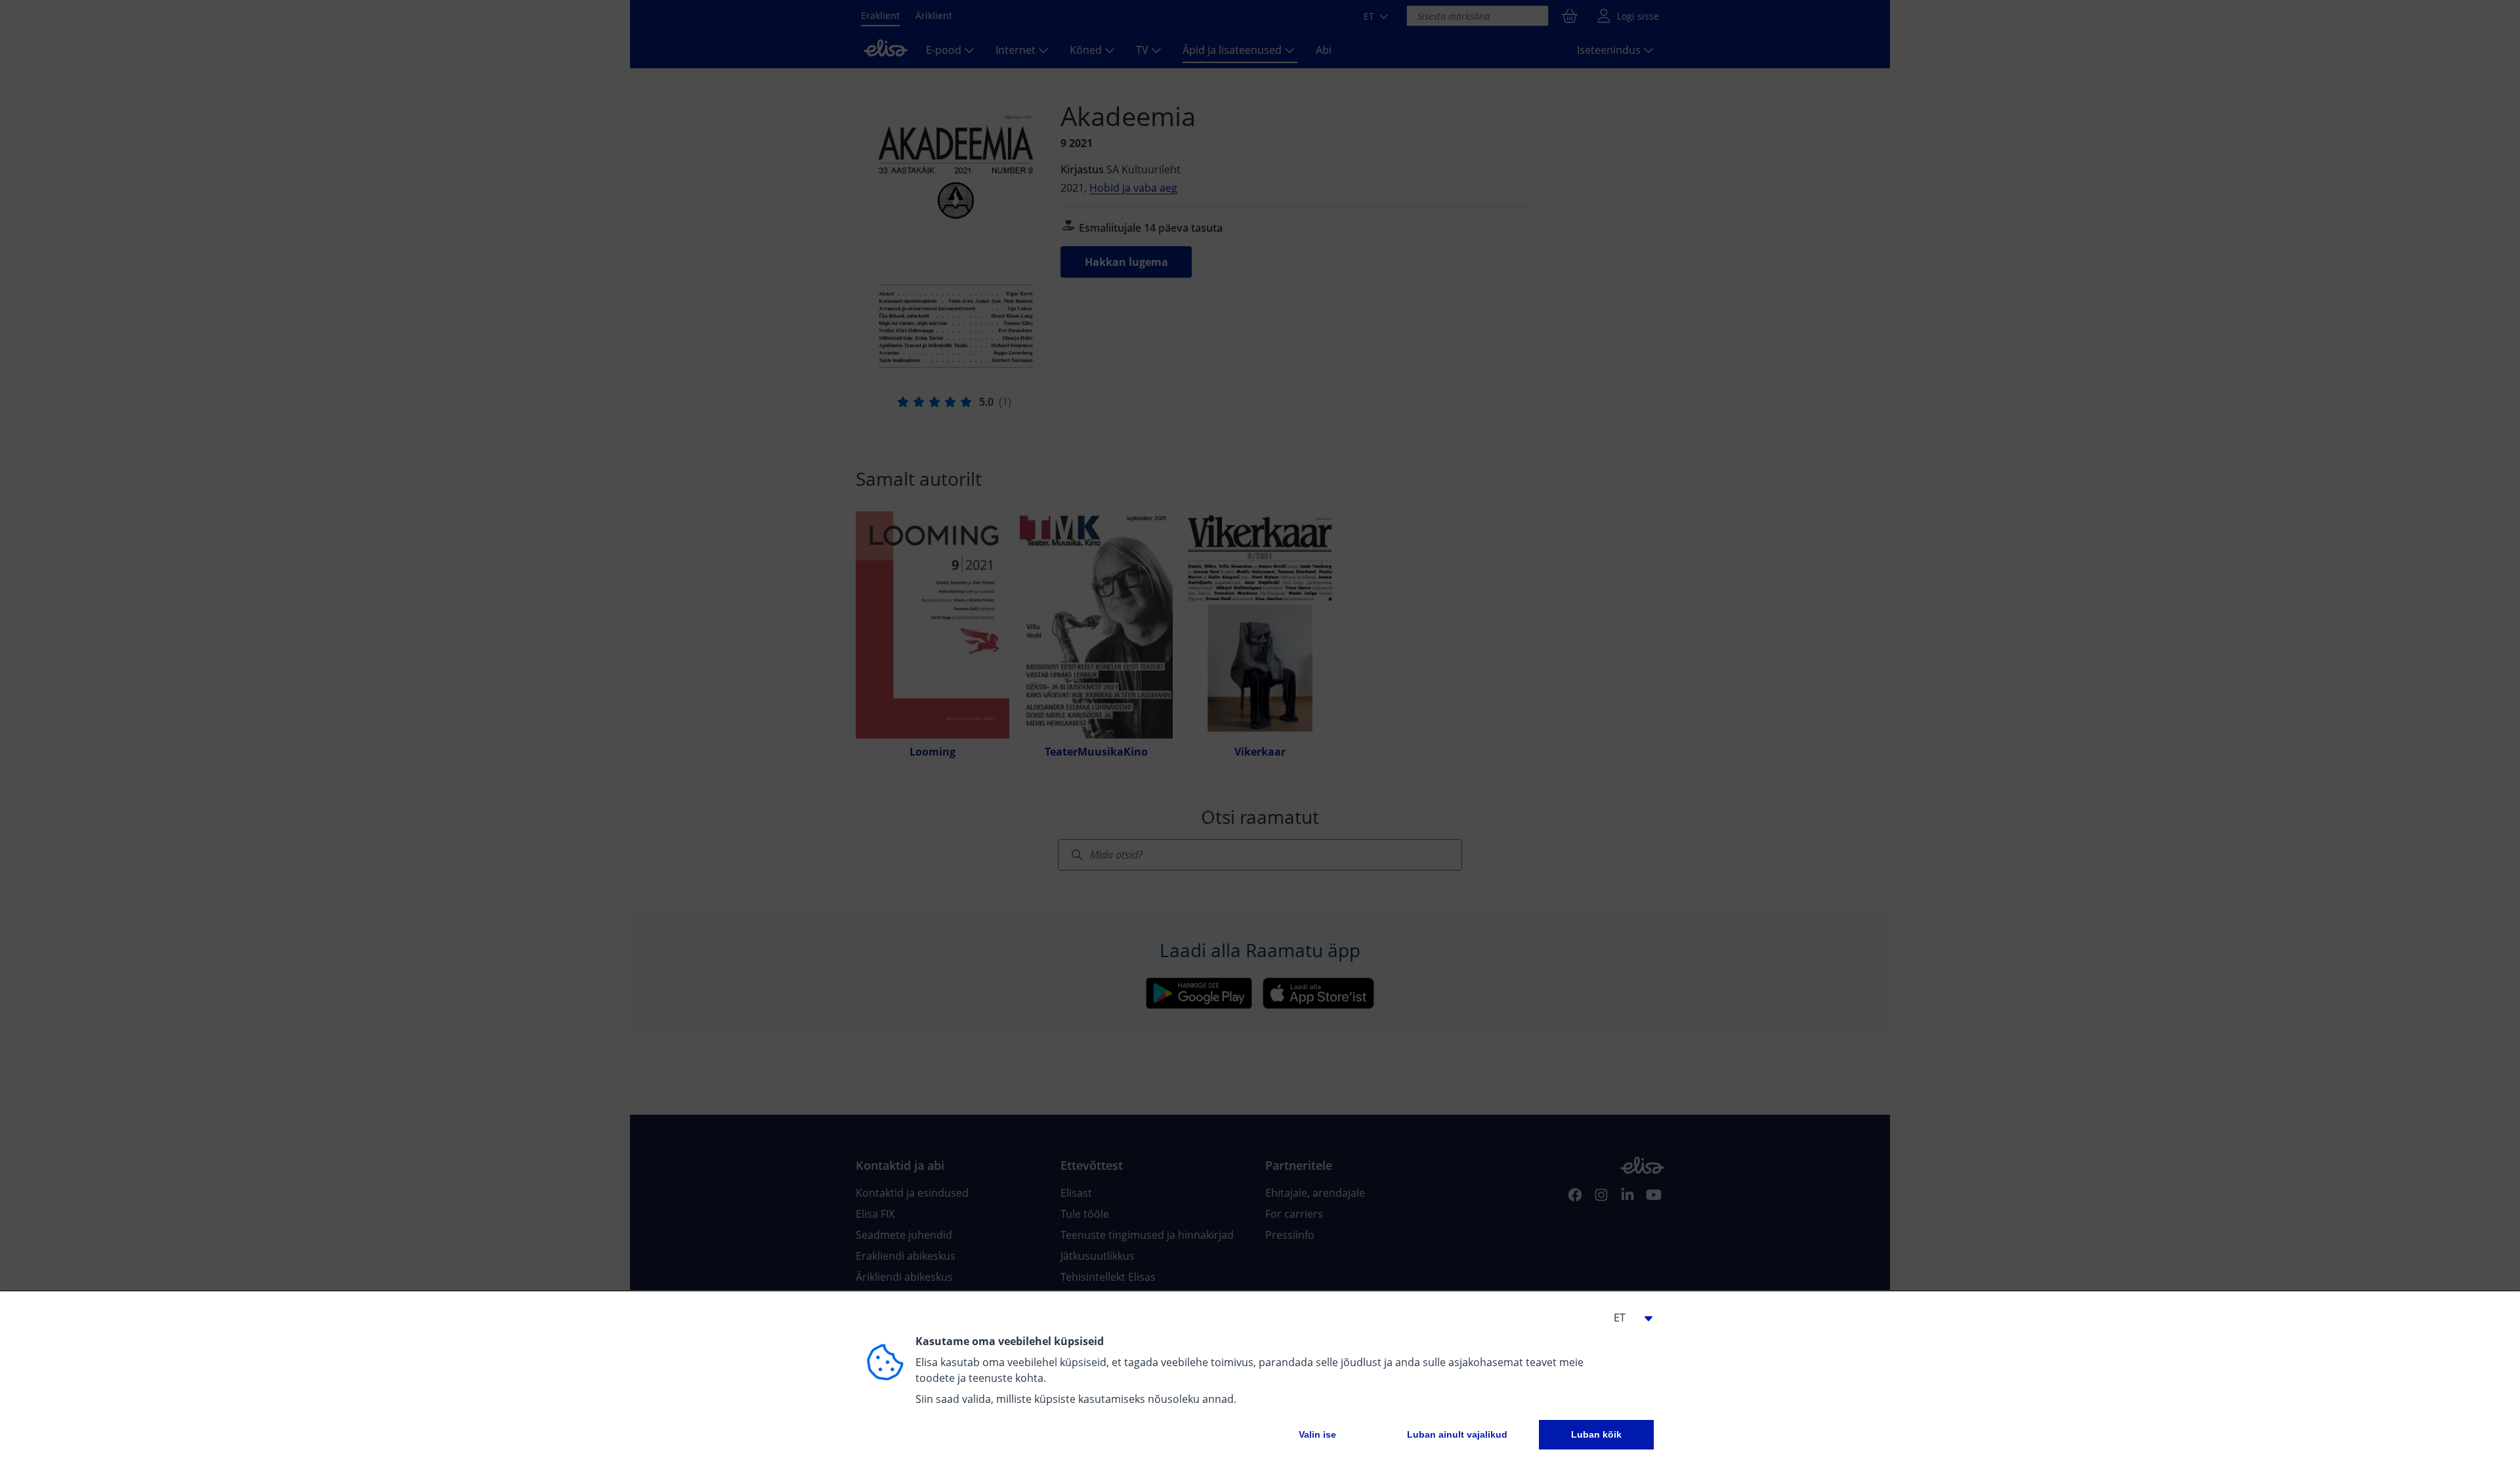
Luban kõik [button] (1596, 1434)
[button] (1627, 1318)
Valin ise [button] (1317, 1434)
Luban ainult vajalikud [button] (1457, 1434)
